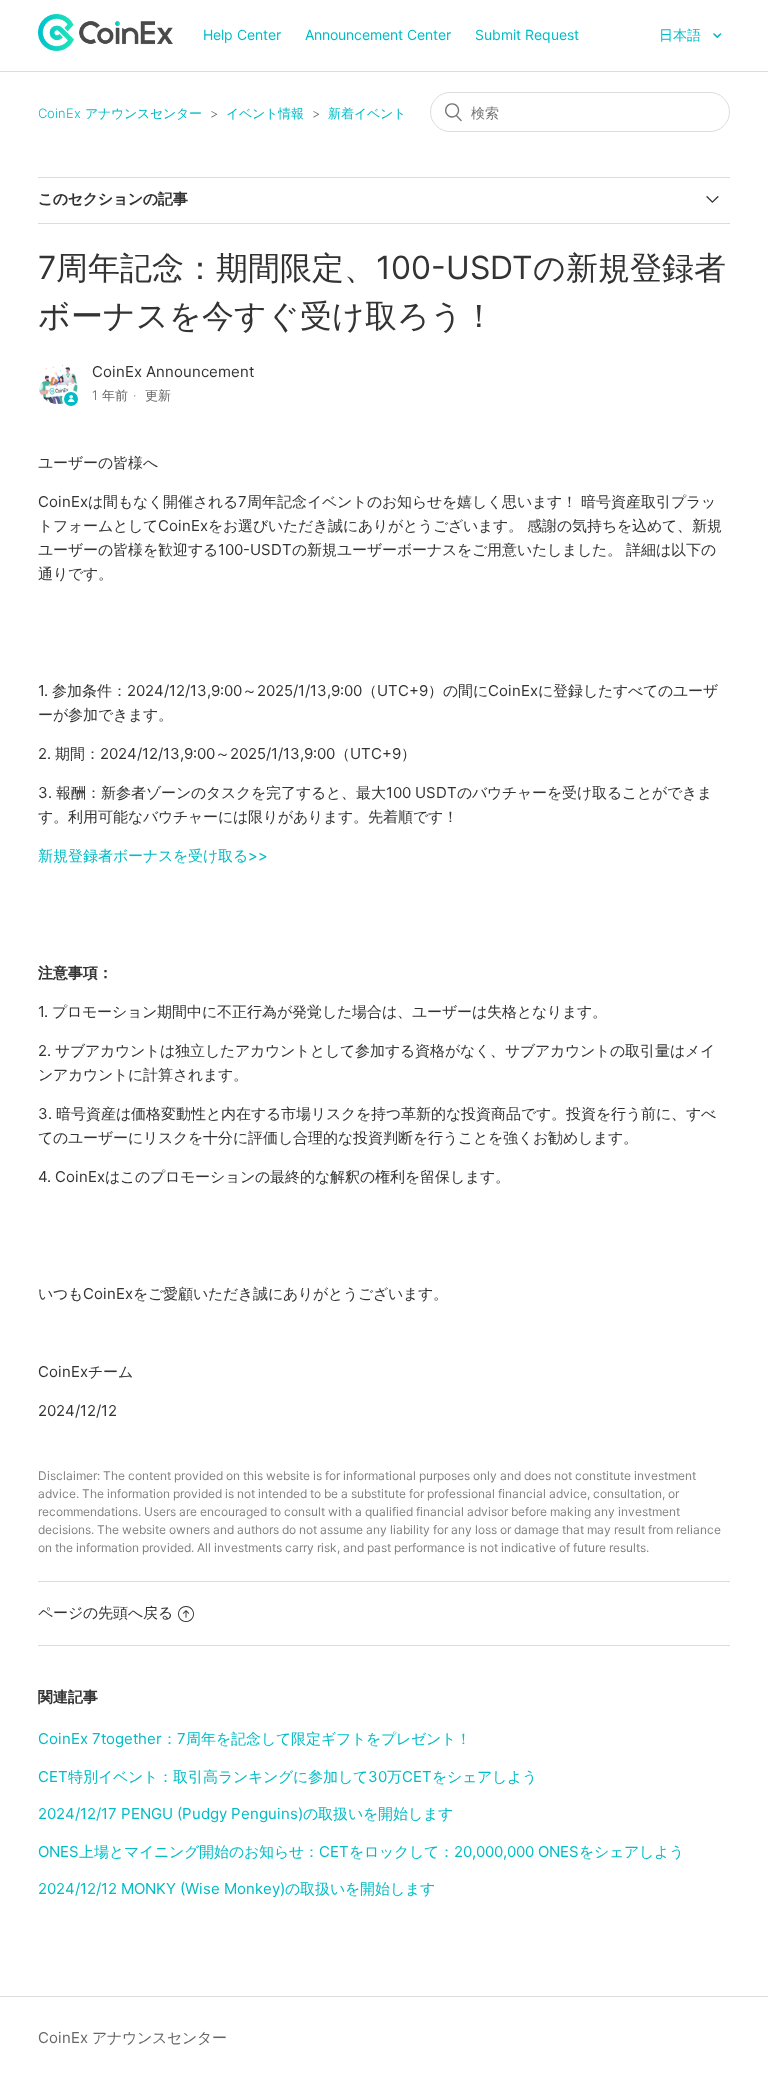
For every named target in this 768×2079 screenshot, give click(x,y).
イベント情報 (265, 113)
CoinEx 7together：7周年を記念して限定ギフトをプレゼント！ (254, 1738)
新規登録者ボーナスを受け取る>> (153, 855)
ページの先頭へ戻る (105, 1612)
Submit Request (527, 34)
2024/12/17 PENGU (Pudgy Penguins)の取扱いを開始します (245, 1813)
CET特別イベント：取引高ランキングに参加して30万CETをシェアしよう (287, 1776)
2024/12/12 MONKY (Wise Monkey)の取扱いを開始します (236, 1888)
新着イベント (367, 113)
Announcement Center (378, 34)
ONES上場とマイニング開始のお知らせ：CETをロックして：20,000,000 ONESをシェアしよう (361, 1851)
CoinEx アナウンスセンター (120, 113)
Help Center (242, 34)
